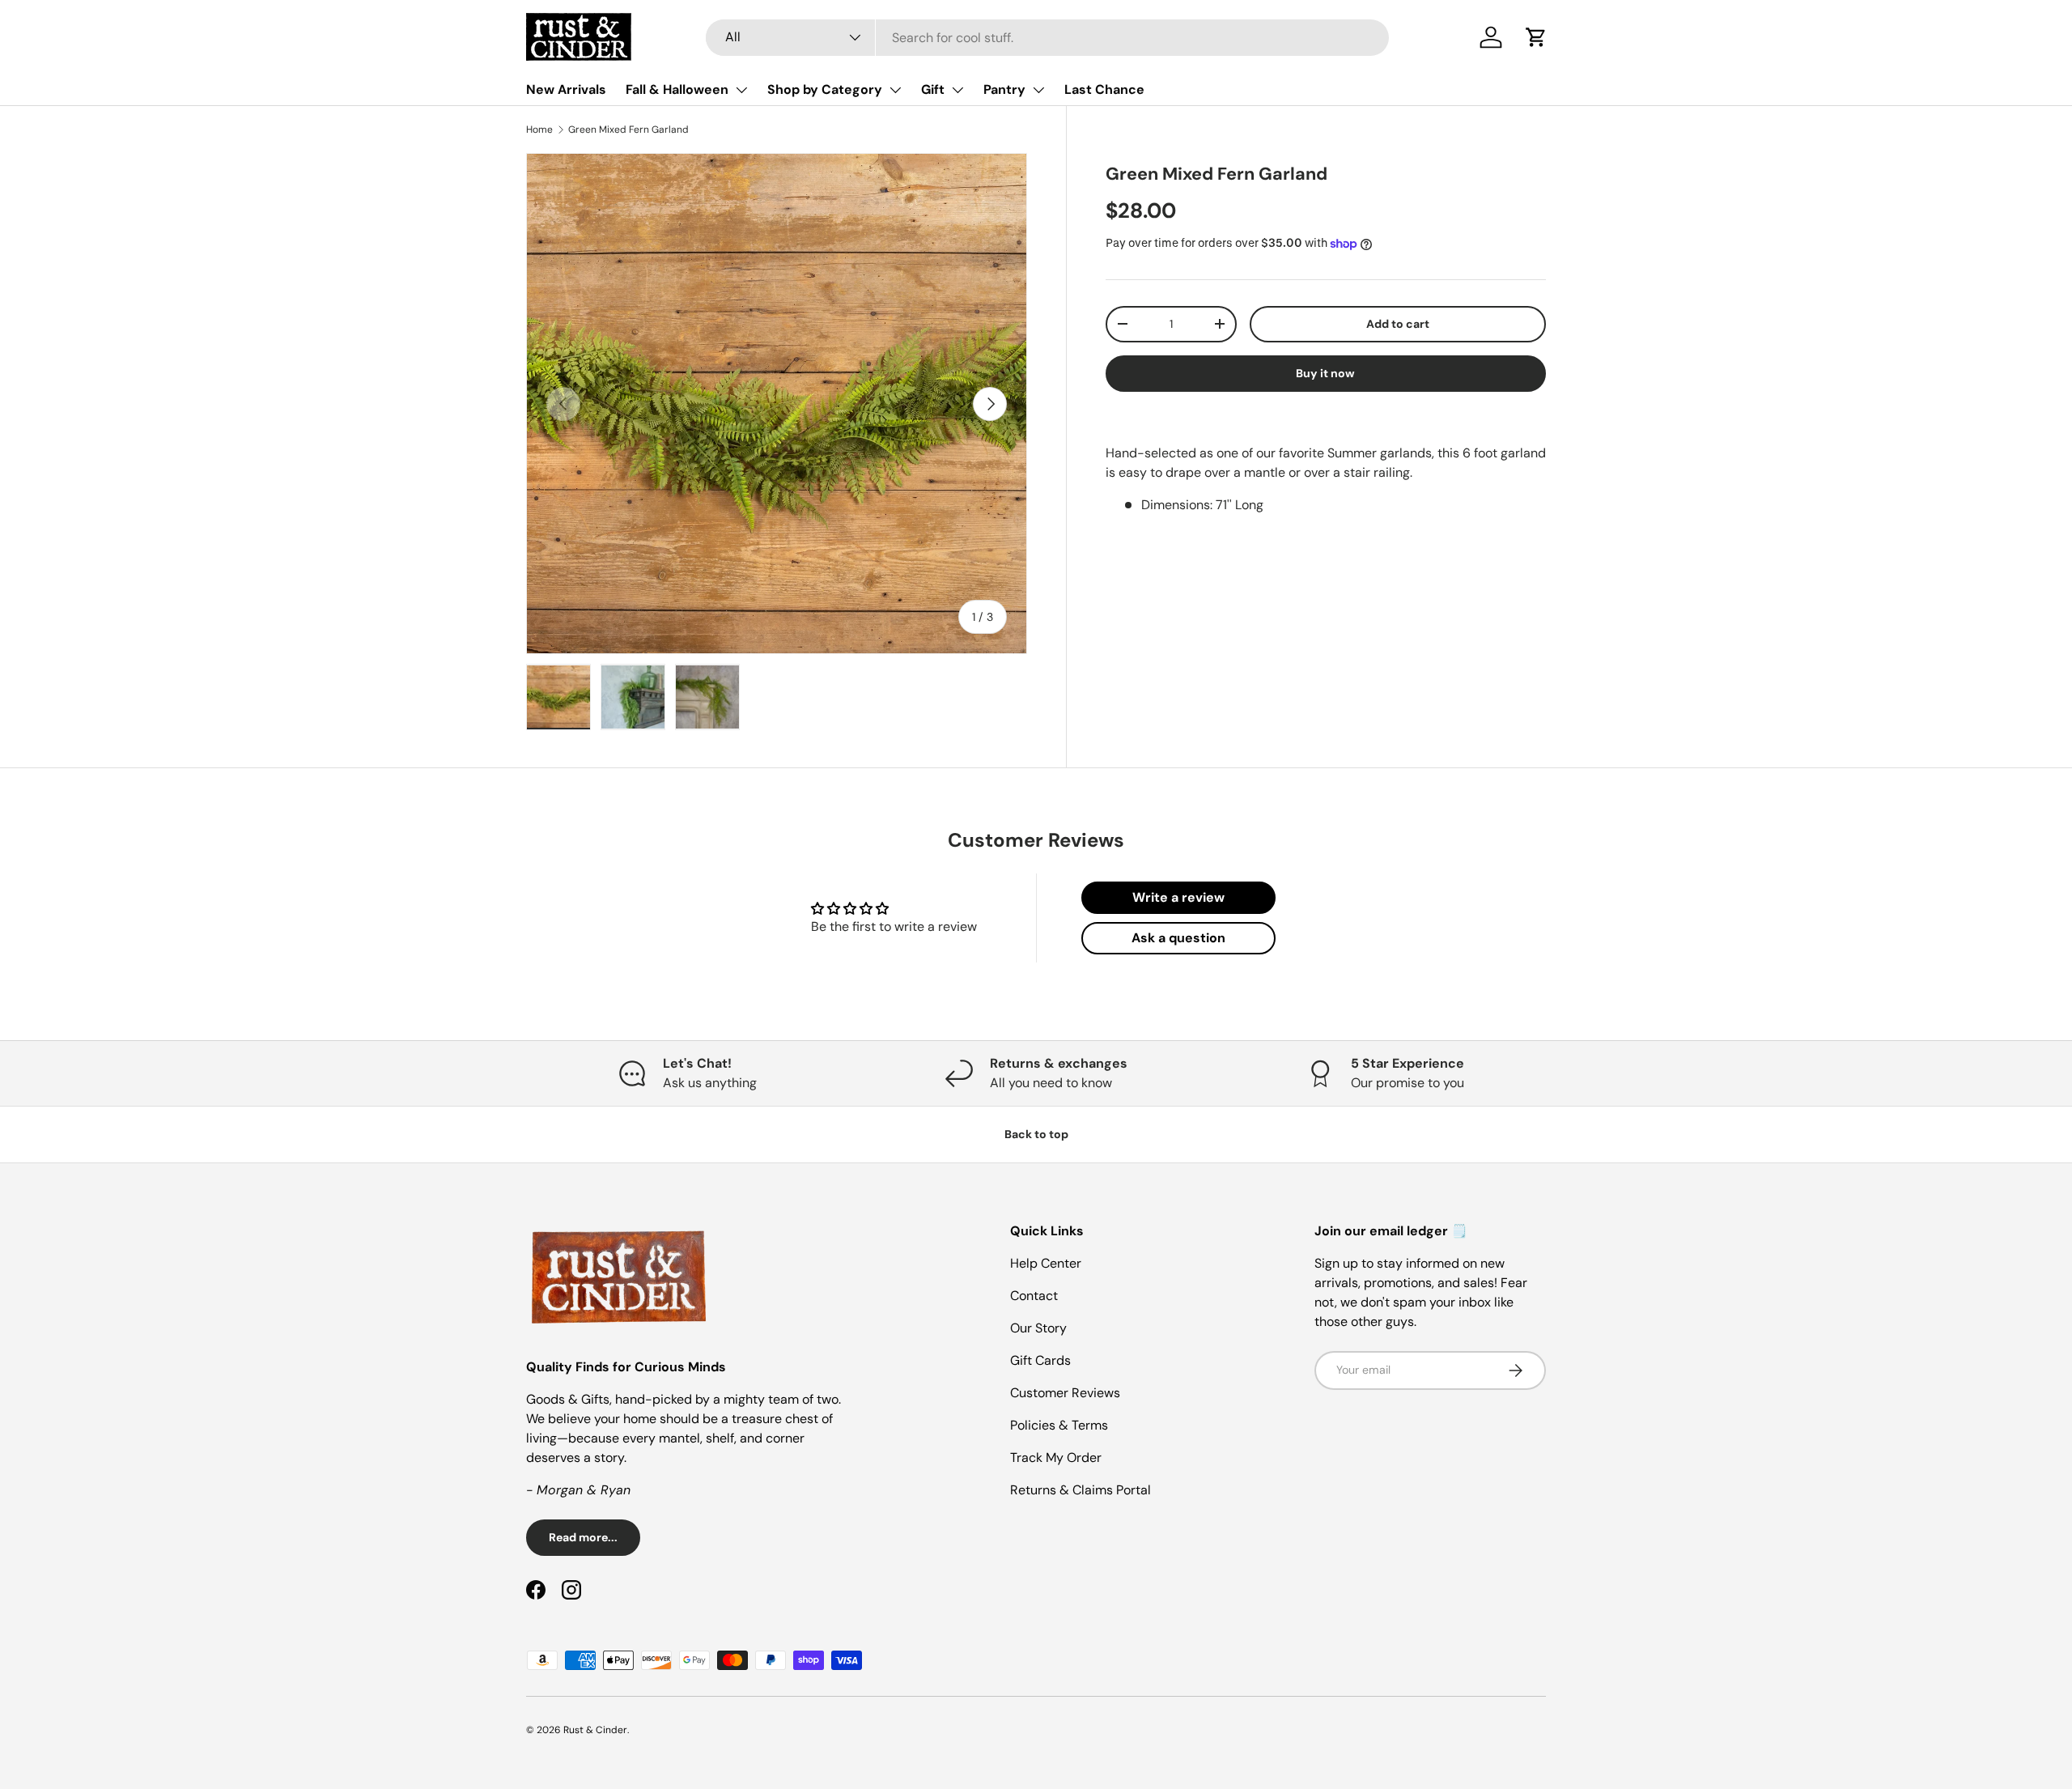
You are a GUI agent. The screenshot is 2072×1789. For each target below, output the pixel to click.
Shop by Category (825, 89)
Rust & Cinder (595, 1730)
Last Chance (1104, 89)
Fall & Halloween (677, 89)
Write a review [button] (1178, 897)
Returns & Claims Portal (1081, 1490)
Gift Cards (1040, 1360)
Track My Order (1056, 1458)
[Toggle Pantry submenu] (1038, 90)
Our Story (1038, 1328)
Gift (933, 89)
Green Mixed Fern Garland (628, 130)
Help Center (1046, 1263)
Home (539, 130)
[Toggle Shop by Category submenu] (895, 90)
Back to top (1036, 1134)
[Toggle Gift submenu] (957, 90)
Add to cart (1398, 324)
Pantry (1004, 89)
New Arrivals (566, 89)
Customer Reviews (1065, 1393)
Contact (1034, 1296)
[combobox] (1047, 38)
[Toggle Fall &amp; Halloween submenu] (741, 90)
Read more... (583, 1537)
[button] (1536, 37)
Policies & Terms (1059, 1425)
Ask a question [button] (1178, 938)
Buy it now (1325, 373)
